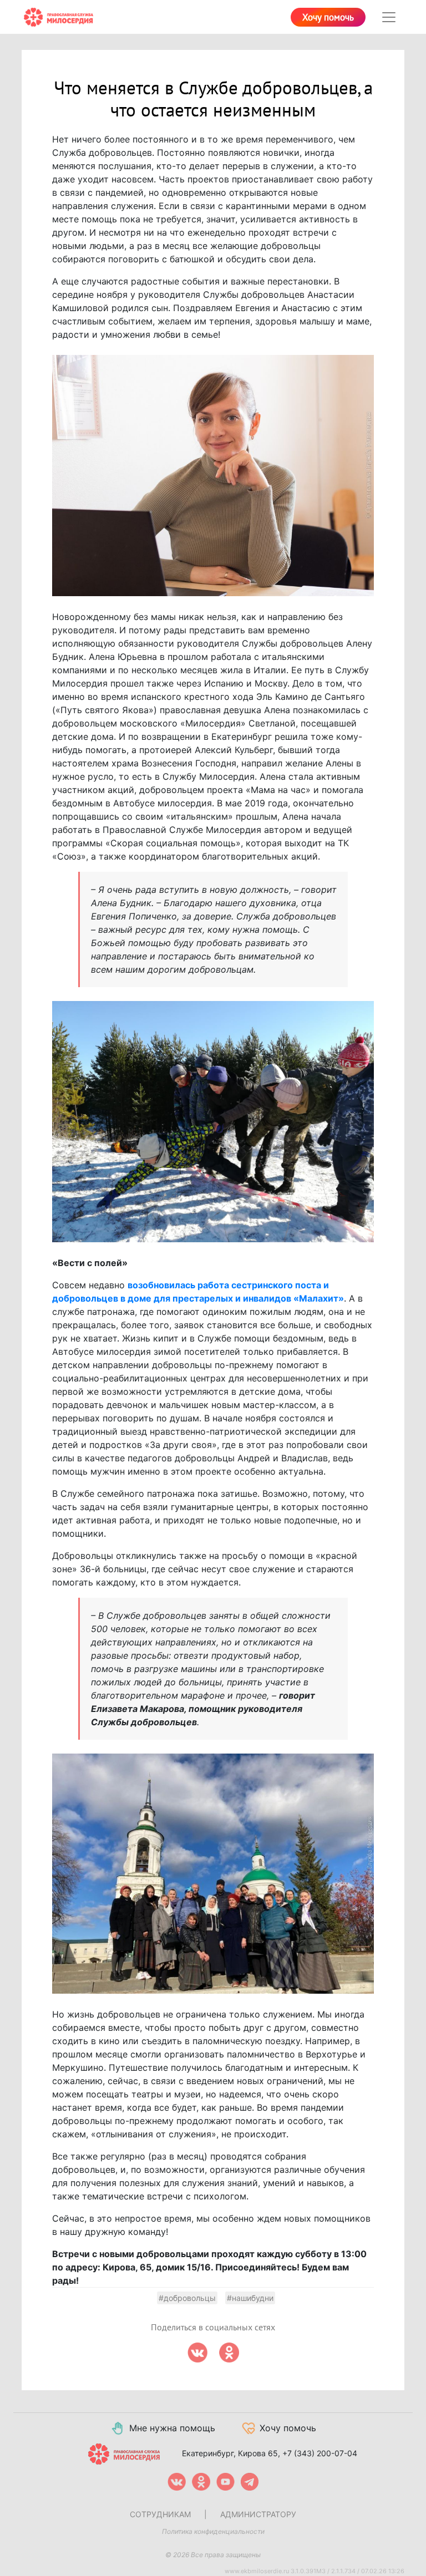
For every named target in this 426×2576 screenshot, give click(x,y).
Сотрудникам (160, 2514)
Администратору (258, 2514)
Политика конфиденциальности (213, 2531)
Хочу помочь (328, 18)
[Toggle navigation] (389, 17)
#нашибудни (250, 2298)
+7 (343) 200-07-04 (320, 2453)
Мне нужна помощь (172, 2428)
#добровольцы (187, 2298)
